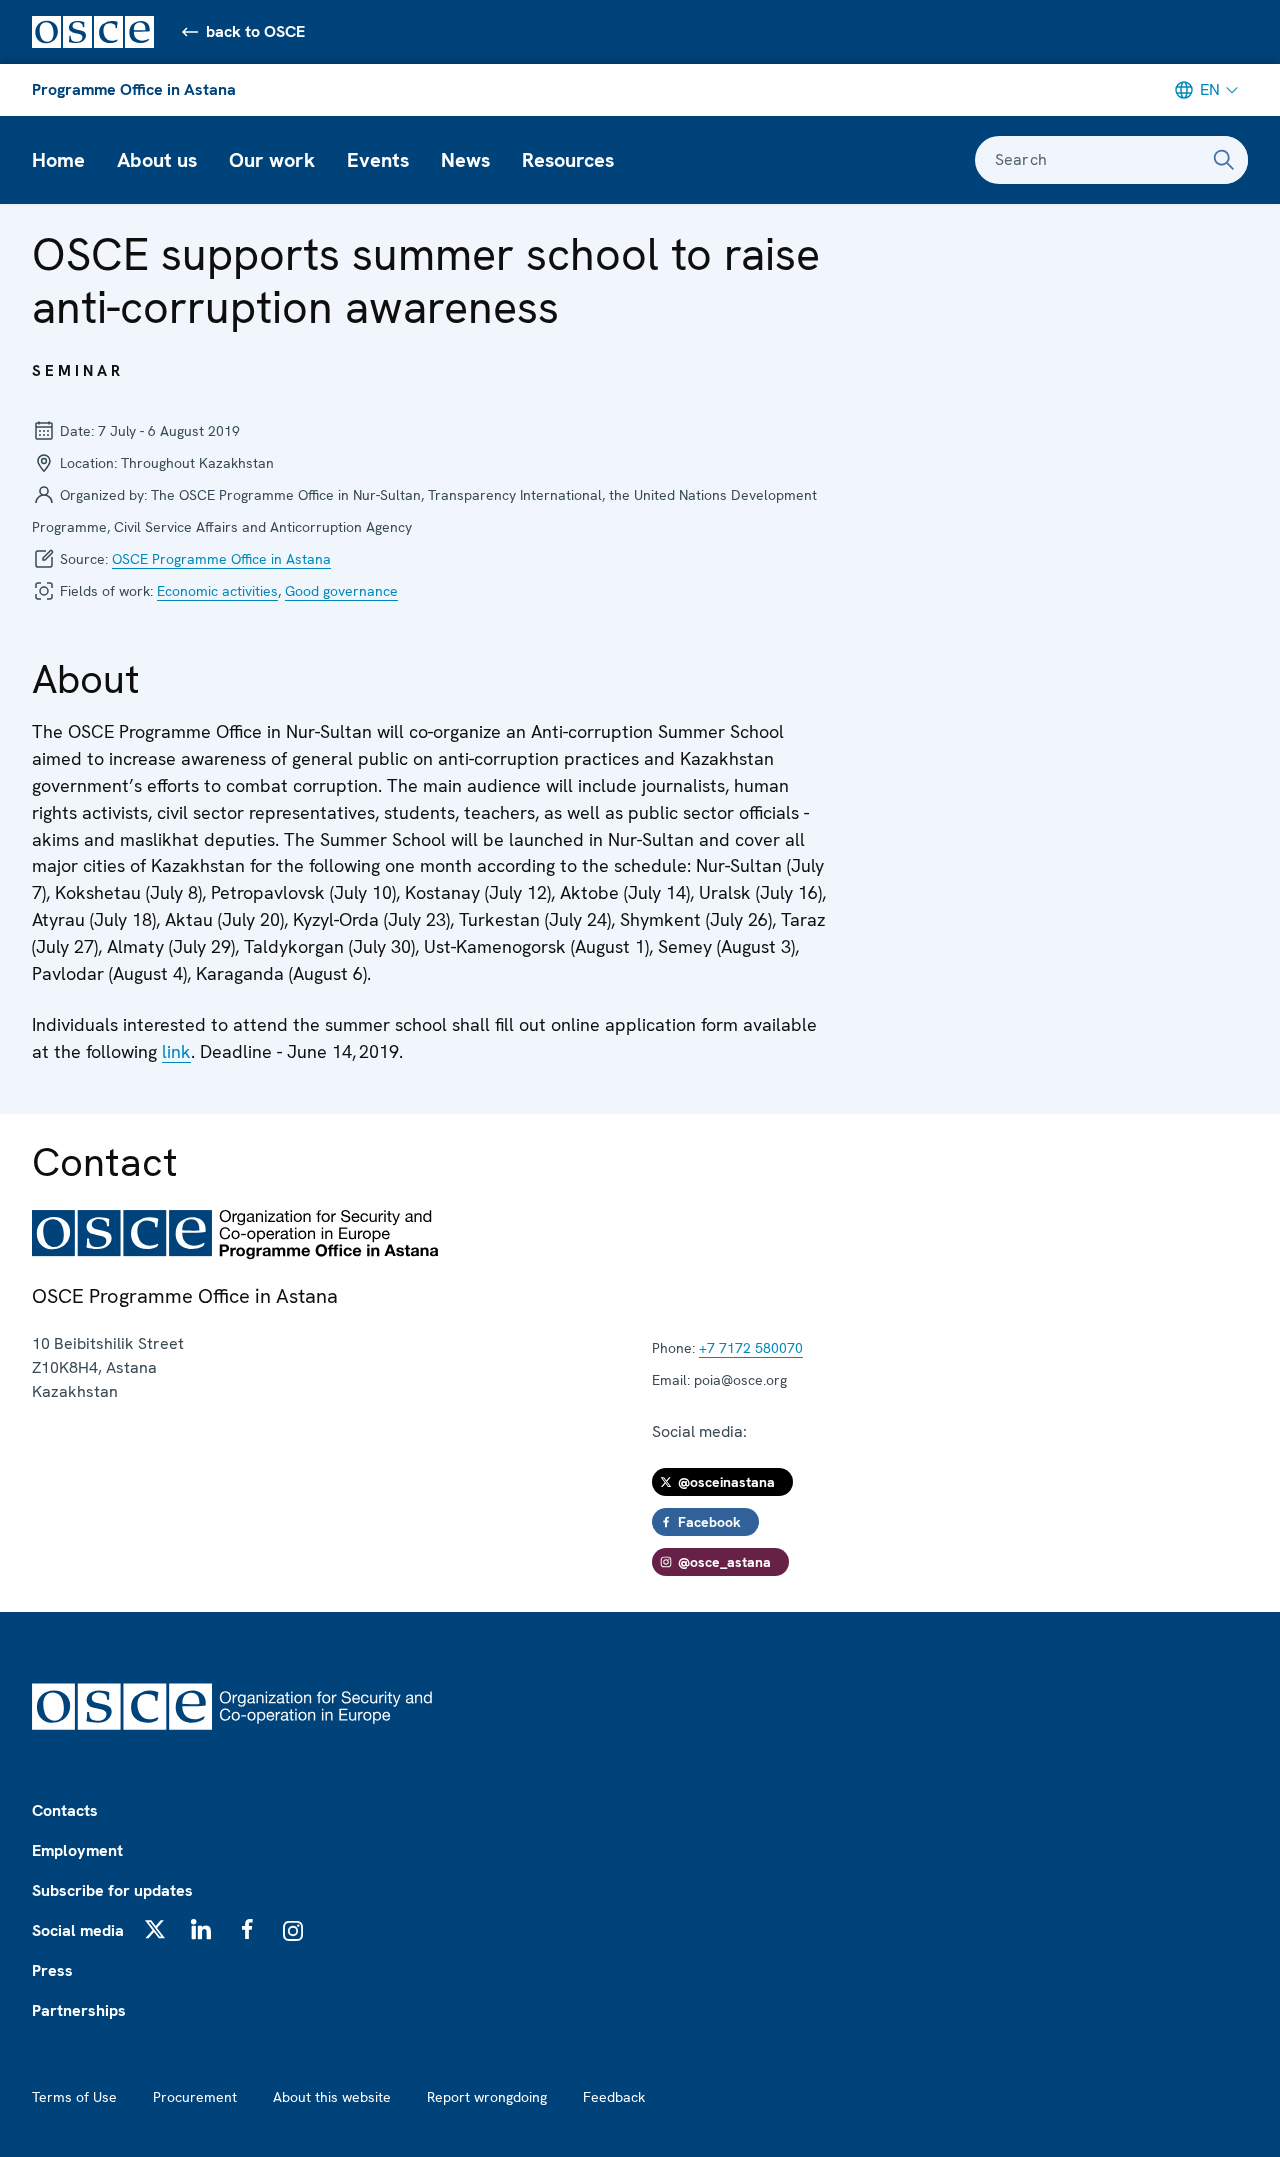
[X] (155, 1929)
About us (157, 160)
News (465, 160)
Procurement (195, 2097)
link (176, 1051)
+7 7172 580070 (751, 1348)
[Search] (1224, 160)
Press (52, 1970)
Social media (78, 1930)
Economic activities (217, 591)
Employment (77, 1850)
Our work (272, 160)
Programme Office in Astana (134, 89)
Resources (568, 160)
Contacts (65, 1810)
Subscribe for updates (112, 1890)
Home (58, 160)
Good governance (341, 591)
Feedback (614, 2097)
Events (378, 160)
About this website (332, 2097)
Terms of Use (74, 2097)
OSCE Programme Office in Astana (221, 559)
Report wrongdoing (487, 2097)
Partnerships (79, 2010)
